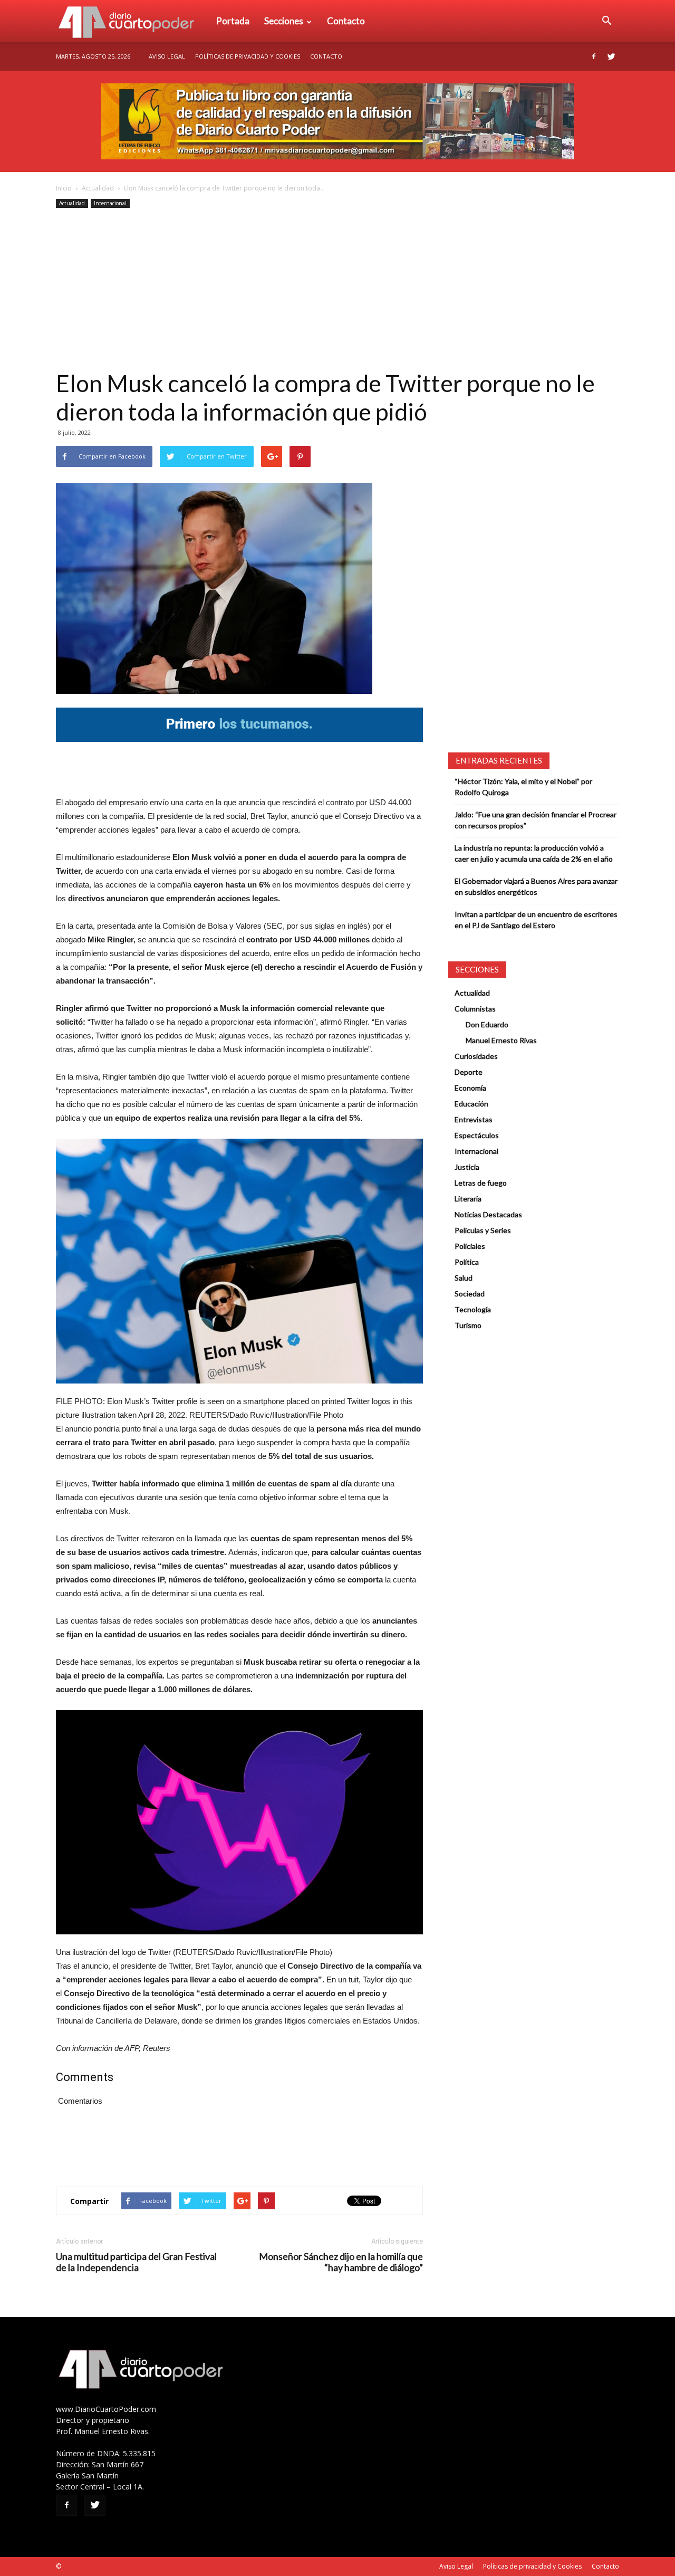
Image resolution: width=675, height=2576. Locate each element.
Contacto (346, 21)
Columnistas (475, 1009)
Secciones (284, 21)
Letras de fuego (481, 1183)
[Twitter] (611, 56)
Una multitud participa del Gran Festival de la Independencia (136, 2262)
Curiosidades (476, 1056)
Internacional (110, 203)
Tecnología (473, 1309)
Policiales (470, 1246)
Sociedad (470, 1294)
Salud (464, 1278)
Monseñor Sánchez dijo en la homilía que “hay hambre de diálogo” (341, 2262)
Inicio (64, 188)
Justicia (467, 1167)
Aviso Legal (167, 56)
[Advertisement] (337, 290)
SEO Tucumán (83, 2566)
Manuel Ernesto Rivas (501, 1040)
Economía (470, 1088)
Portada (233, 21)
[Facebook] (594, 56)
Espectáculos (477, 1135)
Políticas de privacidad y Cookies (248, 56)
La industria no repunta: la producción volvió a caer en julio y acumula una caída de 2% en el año (534, 853)
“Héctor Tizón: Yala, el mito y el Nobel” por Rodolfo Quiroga (523, 787)
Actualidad (98, 188)
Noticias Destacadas (488, 1214)
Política (467, 1262)
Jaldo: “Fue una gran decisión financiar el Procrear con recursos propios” (536, 820)
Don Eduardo (487, 1024)
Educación (471, 1104)
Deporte (469, 1072)
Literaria (468, 1199)
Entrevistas (474, 1119)
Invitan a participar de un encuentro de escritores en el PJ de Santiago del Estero (536, 920)
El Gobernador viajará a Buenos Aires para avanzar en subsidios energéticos (536, 886)
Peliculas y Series (483, 1230)
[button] (606, 21)
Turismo (468, 1325)
